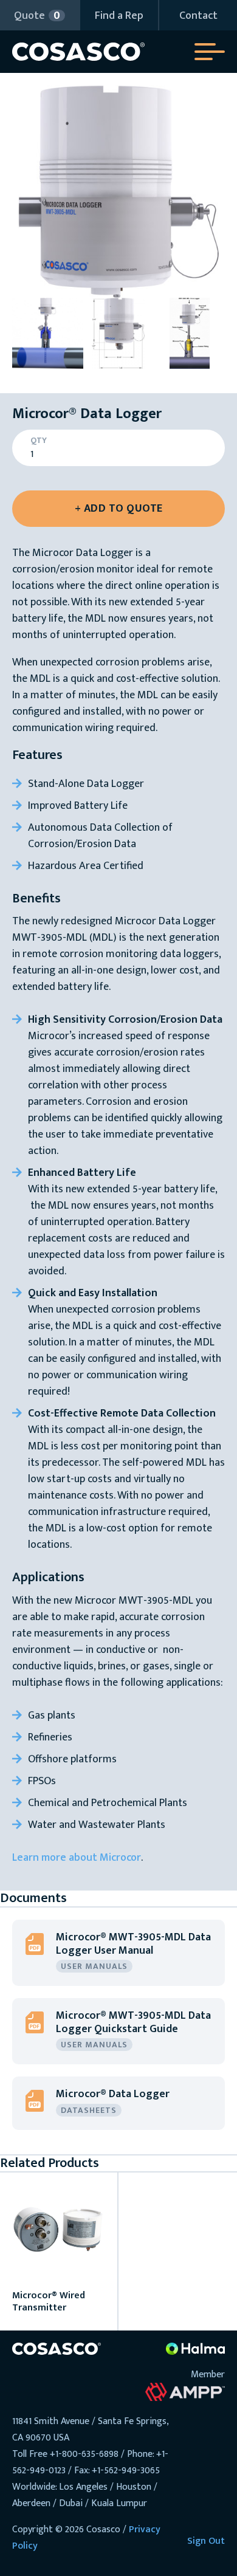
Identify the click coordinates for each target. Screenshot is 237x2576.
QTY (39, 441)
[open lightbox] (118, 191)
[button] (39, 15)
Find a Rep (119, 16)
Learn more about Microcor (77, 1858)
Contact (198, 16)
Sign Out (206, 2541)
